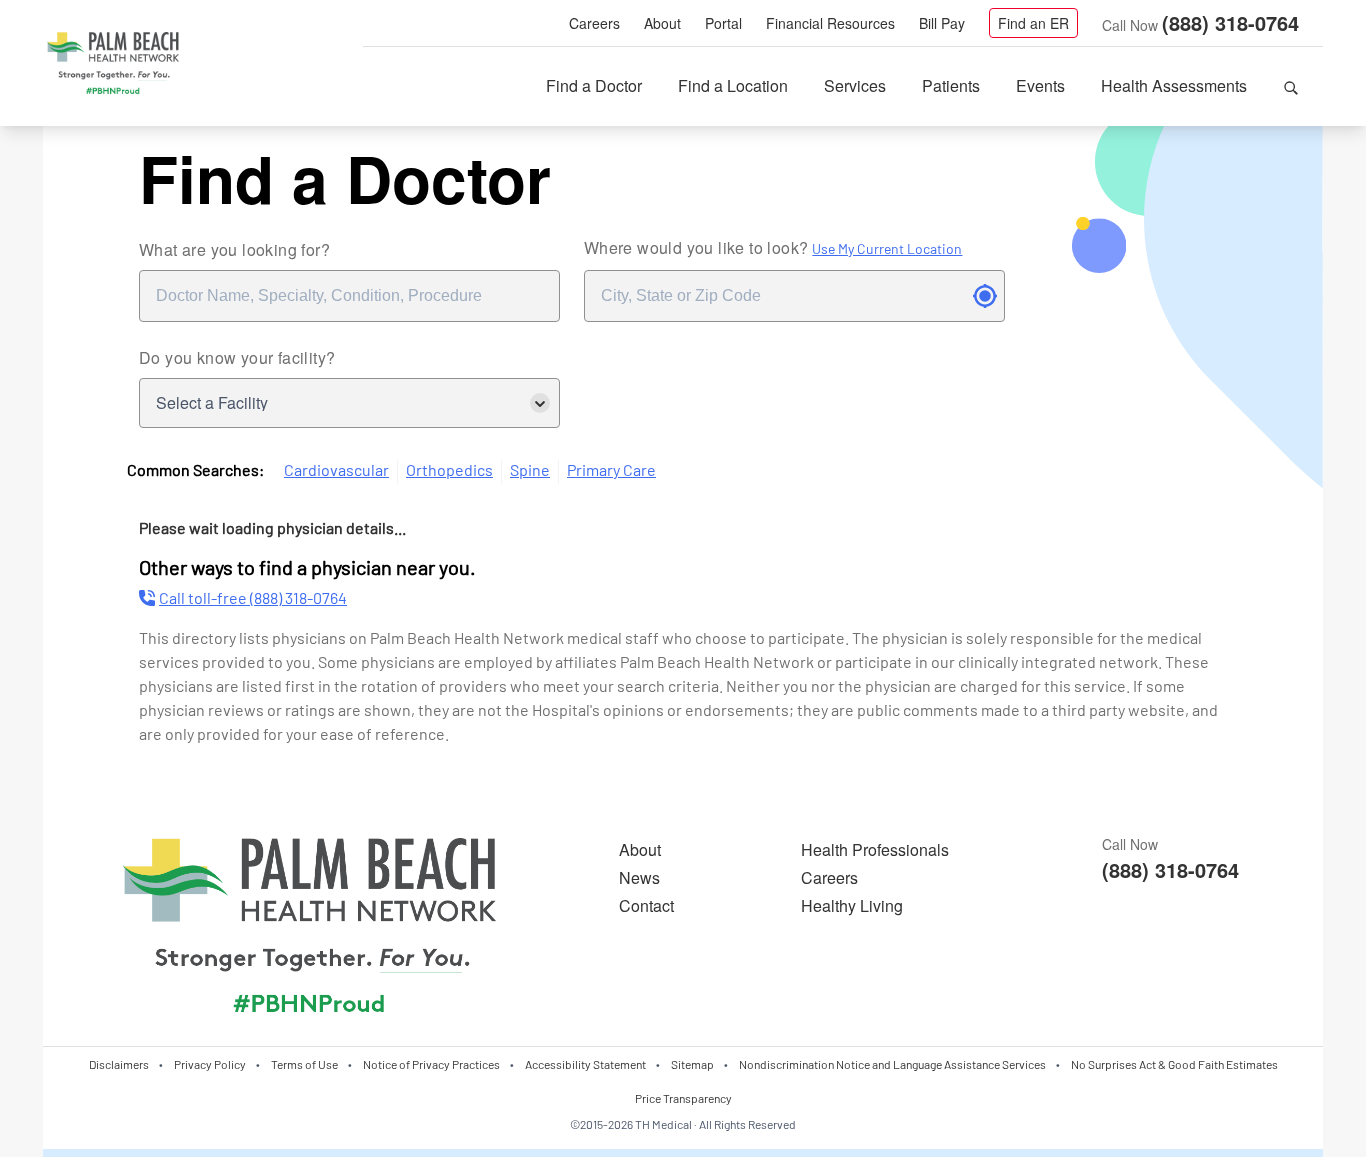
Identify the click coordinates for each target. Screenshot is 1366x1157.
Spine (530, 469)
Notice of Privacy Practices (431, 1064)
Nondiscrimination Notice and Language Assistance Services (892, 1064)
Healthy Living (852, 905)
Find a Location (733, 85)
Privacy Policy (210, 1064)
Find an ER (1033, 23)
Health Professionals (875, 849)
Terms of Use (304, 1064)
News (639, 877)
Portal (723, 23)
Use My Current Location (887, 248)
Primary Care (611, 469)
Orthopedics (449, 469)
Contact (646, 905)
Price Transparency (683, 1098)
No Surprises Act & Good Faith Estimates (1174, 1064)
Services (855, 85)
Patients (951, 85)
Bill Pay (942, 23)
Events (1040, 85)
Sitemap (692, 1064)
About (662, 23)
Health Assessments (1174, 85)
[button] (1291, 86)
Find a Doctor (594, 85)
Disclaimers (119, 1064)
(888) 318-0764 (1230, 22)
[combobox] (349, 296)
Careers (594, 23)
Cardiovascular (336, 469)
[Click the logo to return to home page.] (113, 64)
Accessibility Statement (585, 1064)
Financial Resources (830, 23)
